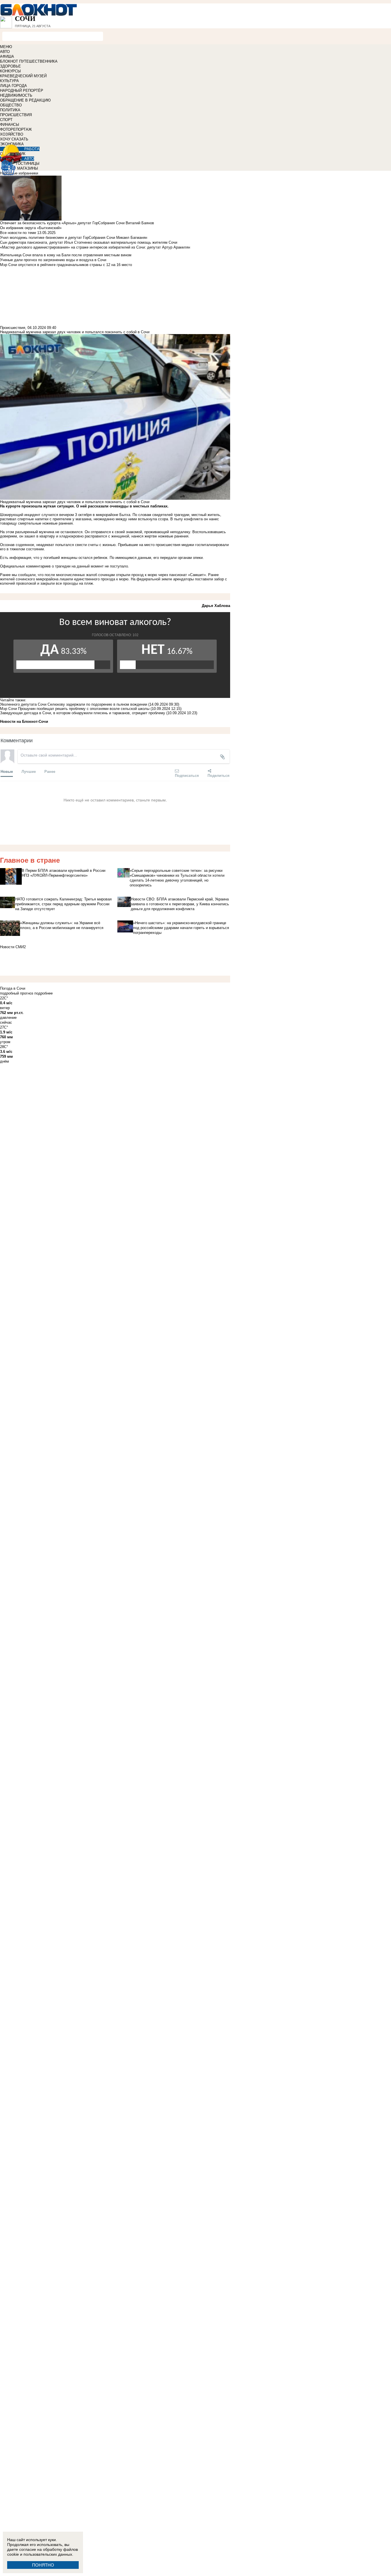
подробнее (44, 993)
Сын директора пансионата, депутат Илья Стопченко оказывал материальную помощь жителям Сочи (89, 242)
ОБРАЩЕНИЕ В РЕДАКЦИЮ (25, 100)
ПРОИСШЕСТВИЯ (16, 115)
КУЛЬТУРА (9, 81)
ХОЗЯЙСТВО (12, 134)
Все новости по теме (18, 233)
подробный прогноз (17, 993)
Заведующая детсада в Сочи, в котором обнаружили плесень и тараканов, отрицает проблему (83, 713)
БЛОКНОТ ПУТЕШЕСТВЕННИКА (29, 61)
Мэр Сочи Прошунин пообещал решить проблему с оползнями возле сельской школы (75, 709)
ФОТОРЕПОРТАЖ (16, 129)
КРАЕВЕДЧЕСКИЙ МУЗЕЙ (23, 76)
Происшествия (13, 328)
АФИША (7, 56)
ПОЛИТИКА (10, 110)
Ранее (50, 771)
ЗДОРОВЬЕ (10, 66)
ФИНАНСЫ (10, 125)
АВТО (5, 52)
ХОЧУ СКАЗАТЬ (14, 139)
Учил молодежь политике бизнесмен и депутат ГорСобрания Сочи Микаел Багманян (74, 238)
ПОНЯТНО (43, 2565)
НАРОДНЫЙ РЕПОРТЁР (22, 91)
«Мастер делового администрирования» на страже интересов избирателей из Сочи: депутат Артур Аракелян (95, 247)
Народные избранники (19, 173)
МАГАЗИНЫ (28, 168)
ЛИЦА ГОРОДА (13, 86)
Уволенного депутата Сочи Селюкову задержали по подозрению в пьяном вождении (74, 704)
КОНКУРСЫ (10, 71)
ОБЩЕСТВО (11, 105)
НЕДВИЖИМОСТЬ (16, 95)
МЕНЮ (6, 47)
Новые (7, 771)
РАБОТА (32, 149)
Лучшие (29, 771)
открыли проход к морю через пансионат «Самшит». (161, 575)
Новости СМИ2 (13, 947)
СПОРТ (6, 120)
